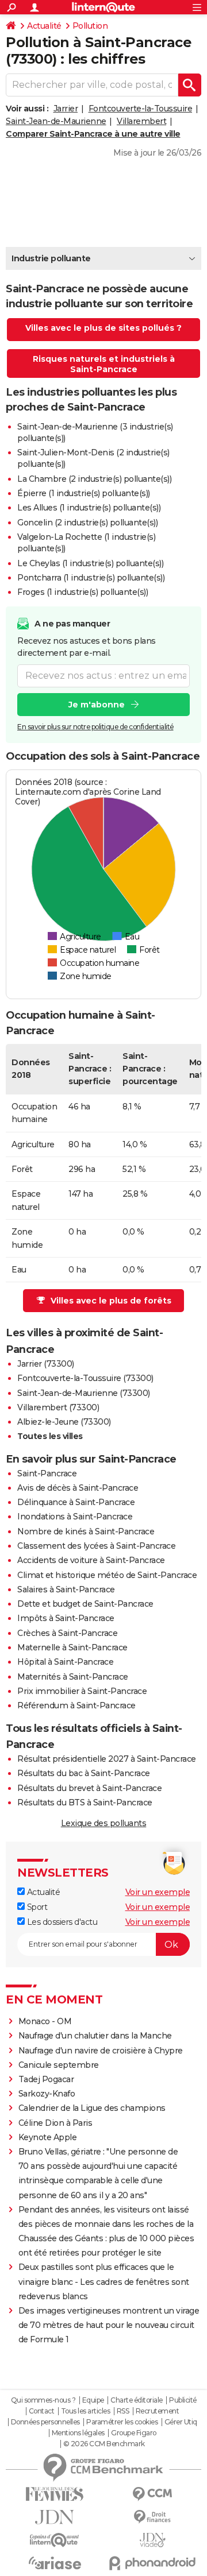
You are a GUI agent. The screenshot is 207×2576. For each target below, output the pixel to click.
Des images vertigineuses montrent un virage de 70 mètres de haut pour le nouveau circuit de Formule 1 (109, 2325)
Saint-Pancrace (47, 1473)
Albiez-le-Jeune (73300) (64, 1422)
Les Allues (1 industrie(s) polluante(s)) (89, 508)
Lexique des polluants (104, 1823)
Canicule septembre (59, 2065)
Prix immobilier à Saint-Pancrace (82, 1691)
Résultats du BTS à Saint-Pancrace (85, 1803)
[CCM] (152, 2494)
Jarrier (66, 109)
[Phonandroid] (152, 2563)
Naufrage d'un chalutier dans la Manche (95, 2036)
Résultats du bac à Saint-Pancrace (84, 1773)
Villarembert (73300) (58, 1407)
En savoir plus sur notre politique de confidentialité (95, 727)
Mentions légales (78, 2433)
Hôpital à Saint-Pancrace (65, 1662)
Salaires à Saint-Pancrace (66, 1589)
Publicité (183, 2400)
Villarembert (141, 121)
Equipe (93, 2400)
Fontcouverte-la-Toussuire (141, 109)
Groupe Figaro (134, 2433)
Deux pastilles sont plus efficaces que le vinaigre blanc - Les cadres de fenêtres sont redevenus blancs (104, 2281)
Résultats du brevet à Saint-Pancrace (89, 1788)
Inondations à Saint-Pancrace (75, 1517)
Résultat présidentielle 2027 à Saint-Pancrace (107, 1759)
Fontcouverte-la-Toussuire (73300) (85, 1378)
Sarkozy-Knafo (47, 2094)
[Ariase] (55, 2563)
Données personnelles (45, 2422)
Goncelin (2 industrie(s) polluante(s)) (87, 523)
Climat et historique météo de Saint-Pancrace (107, 1575)
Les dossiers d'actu (61, 1922)
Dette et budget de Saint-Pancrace (85, 1604)
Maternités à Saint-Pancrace (73, 1677)
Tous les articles (86, 2411)
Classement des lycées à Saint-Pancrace (96, 1546)
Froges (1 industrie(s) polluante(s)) (83, 592)
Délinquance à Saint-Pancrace (76, 1502)
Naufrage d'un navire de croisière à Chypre (101, 2051)
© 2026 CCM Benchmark (104, 2444)
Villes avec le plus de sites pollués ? (103, 328)
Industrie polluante (51, 258)
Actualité (44, 26)
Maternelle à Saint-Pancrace (72, 1647)
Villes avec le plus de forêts (111, 1301)
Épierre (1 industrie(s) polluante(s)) (84, 493)
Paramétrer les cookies (122, 2422)
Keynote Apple (48, 2137)
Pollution (90, 26)
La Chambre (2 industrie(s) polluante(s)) (94, 479)
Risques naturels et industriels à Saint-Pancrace (104, 364)
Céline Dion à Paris (55, 2123)
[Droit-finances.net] (152, 2517)
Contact (42, 2411)
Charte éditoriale (137, 2400)
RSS (123, 2411)
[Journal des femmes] (55, 2494)
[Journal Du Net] (55, 2517)
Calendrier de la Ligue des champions (92, 2108)
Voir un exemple (158, 1892)
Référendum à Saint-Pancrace (76, 1705)
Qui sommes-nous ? (43, 2400)
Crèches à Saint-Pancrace (67, 1633)
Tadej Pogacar (46, 2079)
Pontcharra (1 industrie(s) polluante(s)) (91, 578)
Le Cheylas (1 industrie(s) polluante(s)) (90, 563)
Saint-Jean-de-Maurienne (56, 121)
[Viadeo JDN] (152, 2540)
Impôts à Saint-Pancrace (66, 1618)
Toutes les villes (50, 1436)
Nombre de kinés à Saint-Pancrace (86, 1531)
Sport (36, 1907)
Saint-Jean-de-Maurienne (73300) (84, 1393)
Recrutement (158, 2411)
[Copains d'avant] (55, 2540)
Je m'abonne (97, 705)
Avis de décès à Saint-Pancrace (78, 1488)
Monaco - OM (45, 2021)
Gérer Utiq (181, 2422)
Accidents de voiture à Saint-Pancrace (91, 1560)
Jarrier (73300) (46, 1364)
